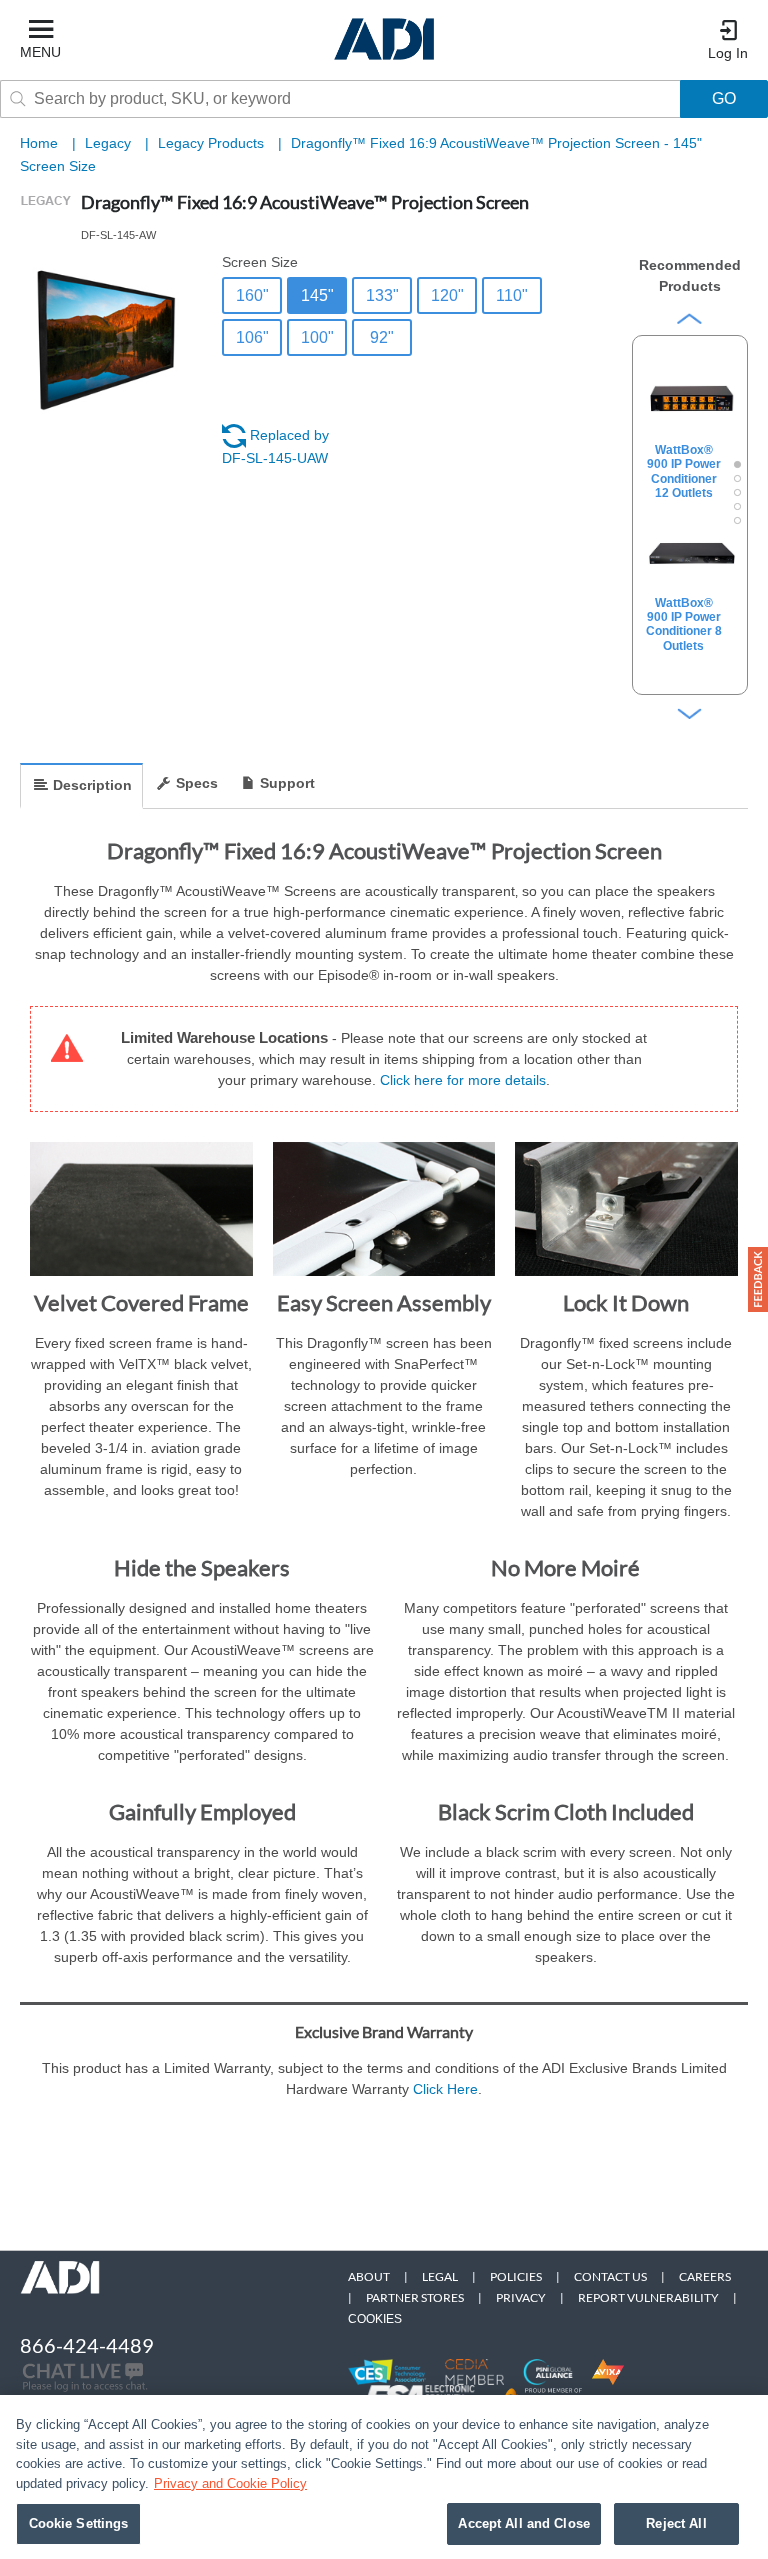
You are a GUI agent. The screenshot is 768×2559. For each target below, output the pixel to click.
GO (724, 98)
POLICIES (516, 2276)
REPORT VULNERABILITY (648, 2297)
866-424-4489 (87, 2345)
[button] (758, 1279)
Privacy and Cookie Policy (230, 2483)
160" (252, 295)
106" (252, 337)
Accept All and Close (524, 2523)
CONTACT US (610, 2276)
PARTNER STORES (415, 2297)
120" (447, 295)
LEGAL (440, 2276)
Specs (197, 783)
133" (382, 295)
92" (382, 337)
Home (39, 143)
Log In (728, 53)
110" (512, 295)
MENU (40, 52)
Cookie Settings (79, 2523)
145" (317, 295)
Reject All (676, 2523)
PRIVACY (521, 2297)
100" (317, 337)
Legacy (110, 143)
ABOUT (369, 2276)
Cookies (375, 2319)
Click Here (445, 2089)
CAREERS (705, 2276)
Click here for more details (463, 1080)
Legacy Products (213, 143)
